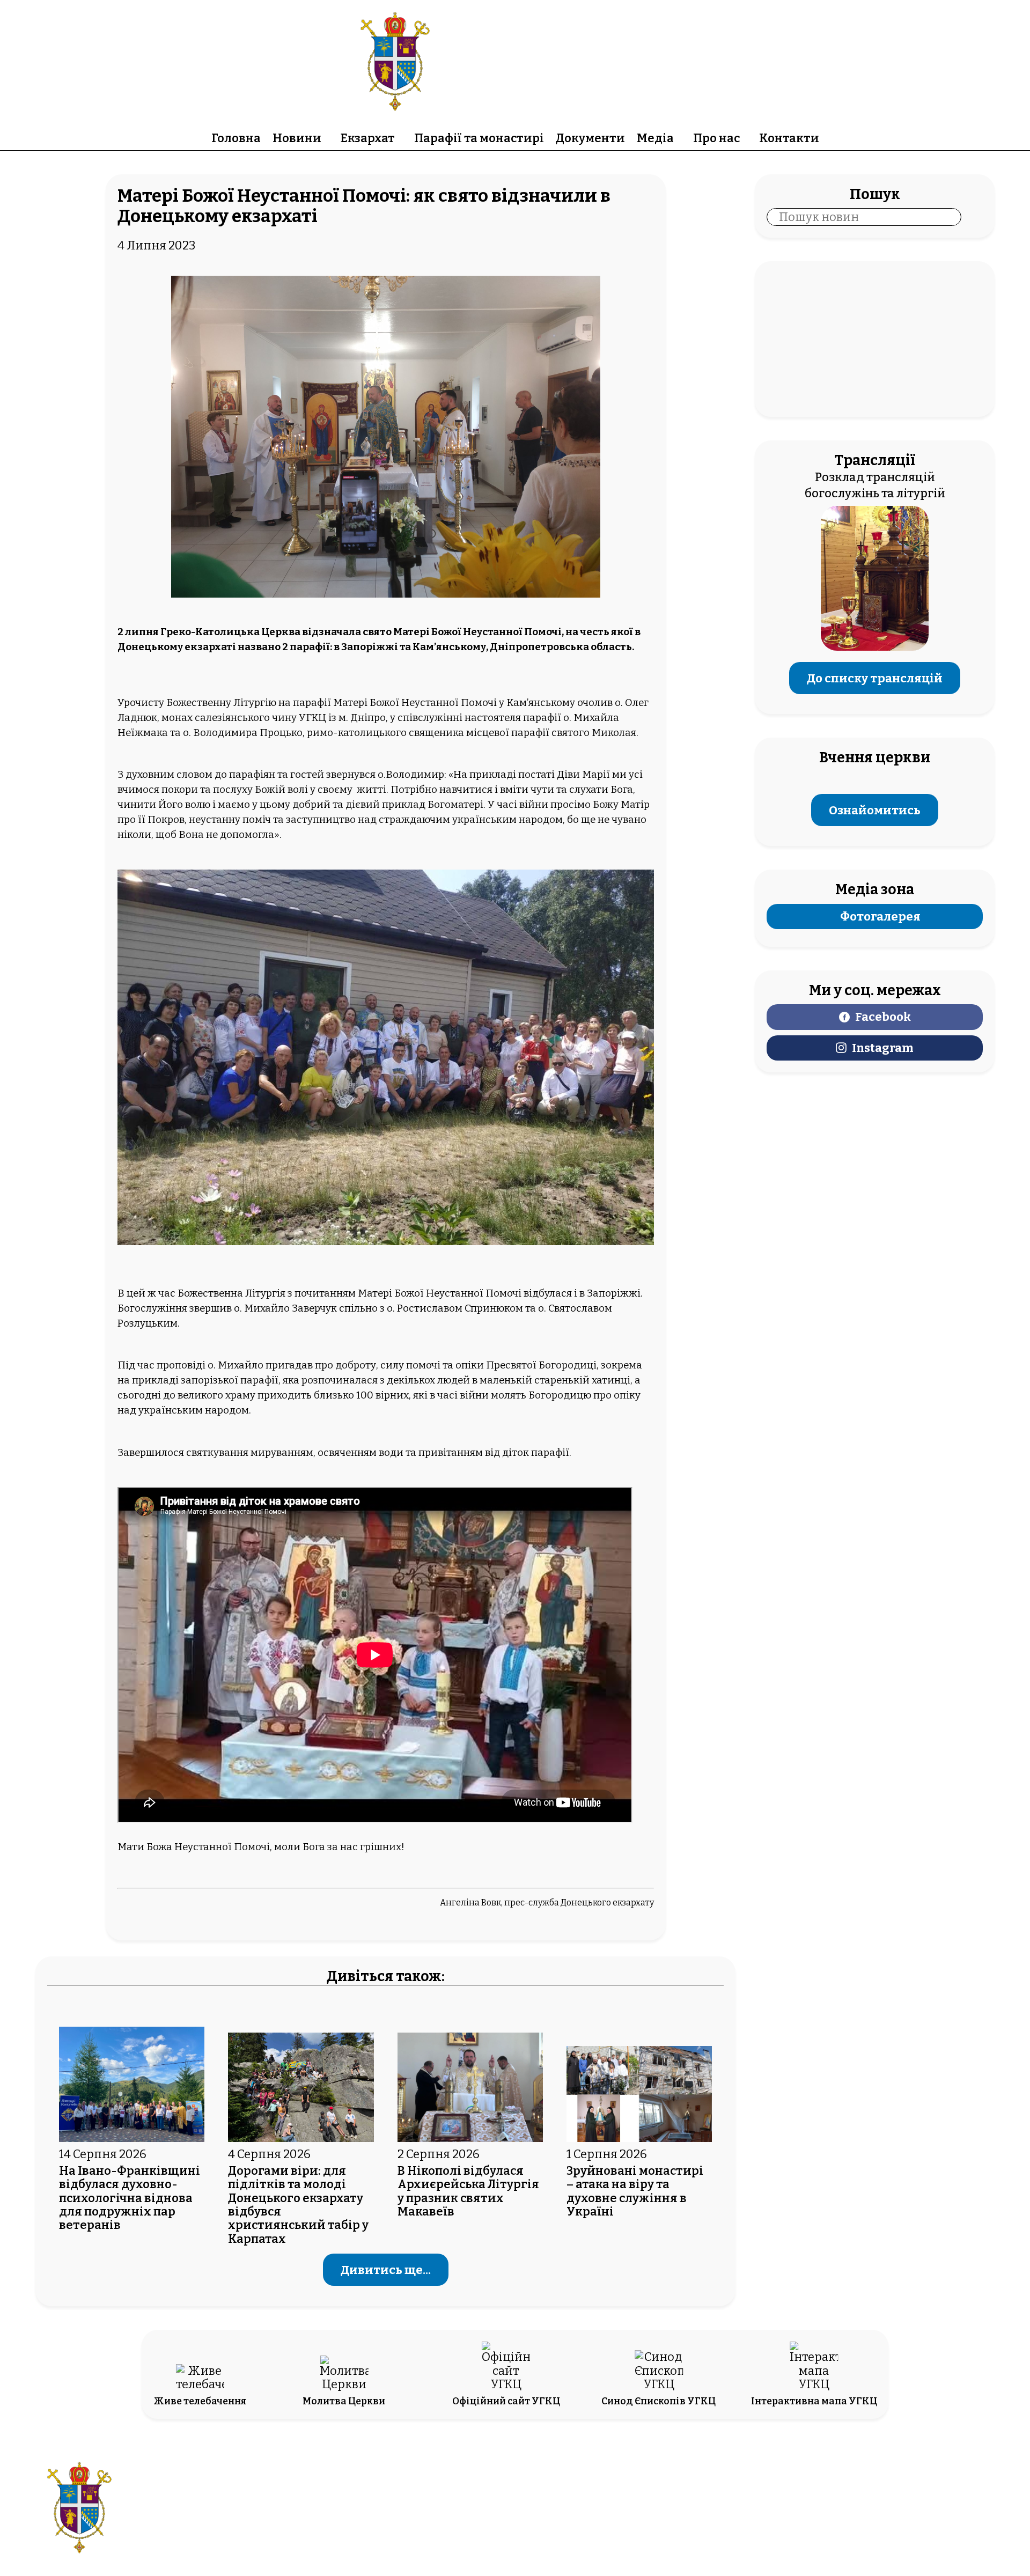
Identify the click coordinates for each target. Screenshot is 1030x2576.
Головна (236, 138)
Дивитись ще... (386, 2270)
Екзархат (368, 138)
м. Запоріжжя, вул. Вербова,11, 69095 (454, 2501)
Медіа (655, 138)
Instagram (883, 1048)
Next (641, 1055)
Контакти (789, 138)
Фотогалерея (880, 917)
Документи (590, 138)
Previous (131, 1055)
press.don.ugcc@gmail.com (454, 2517)
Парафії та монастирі (479, 138)
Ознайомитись (875, 810)
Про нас (716, 138)
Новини (297, 138)
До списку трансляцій (875, 678)
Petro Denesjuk (881, 2517)
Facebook (883, 1017)
